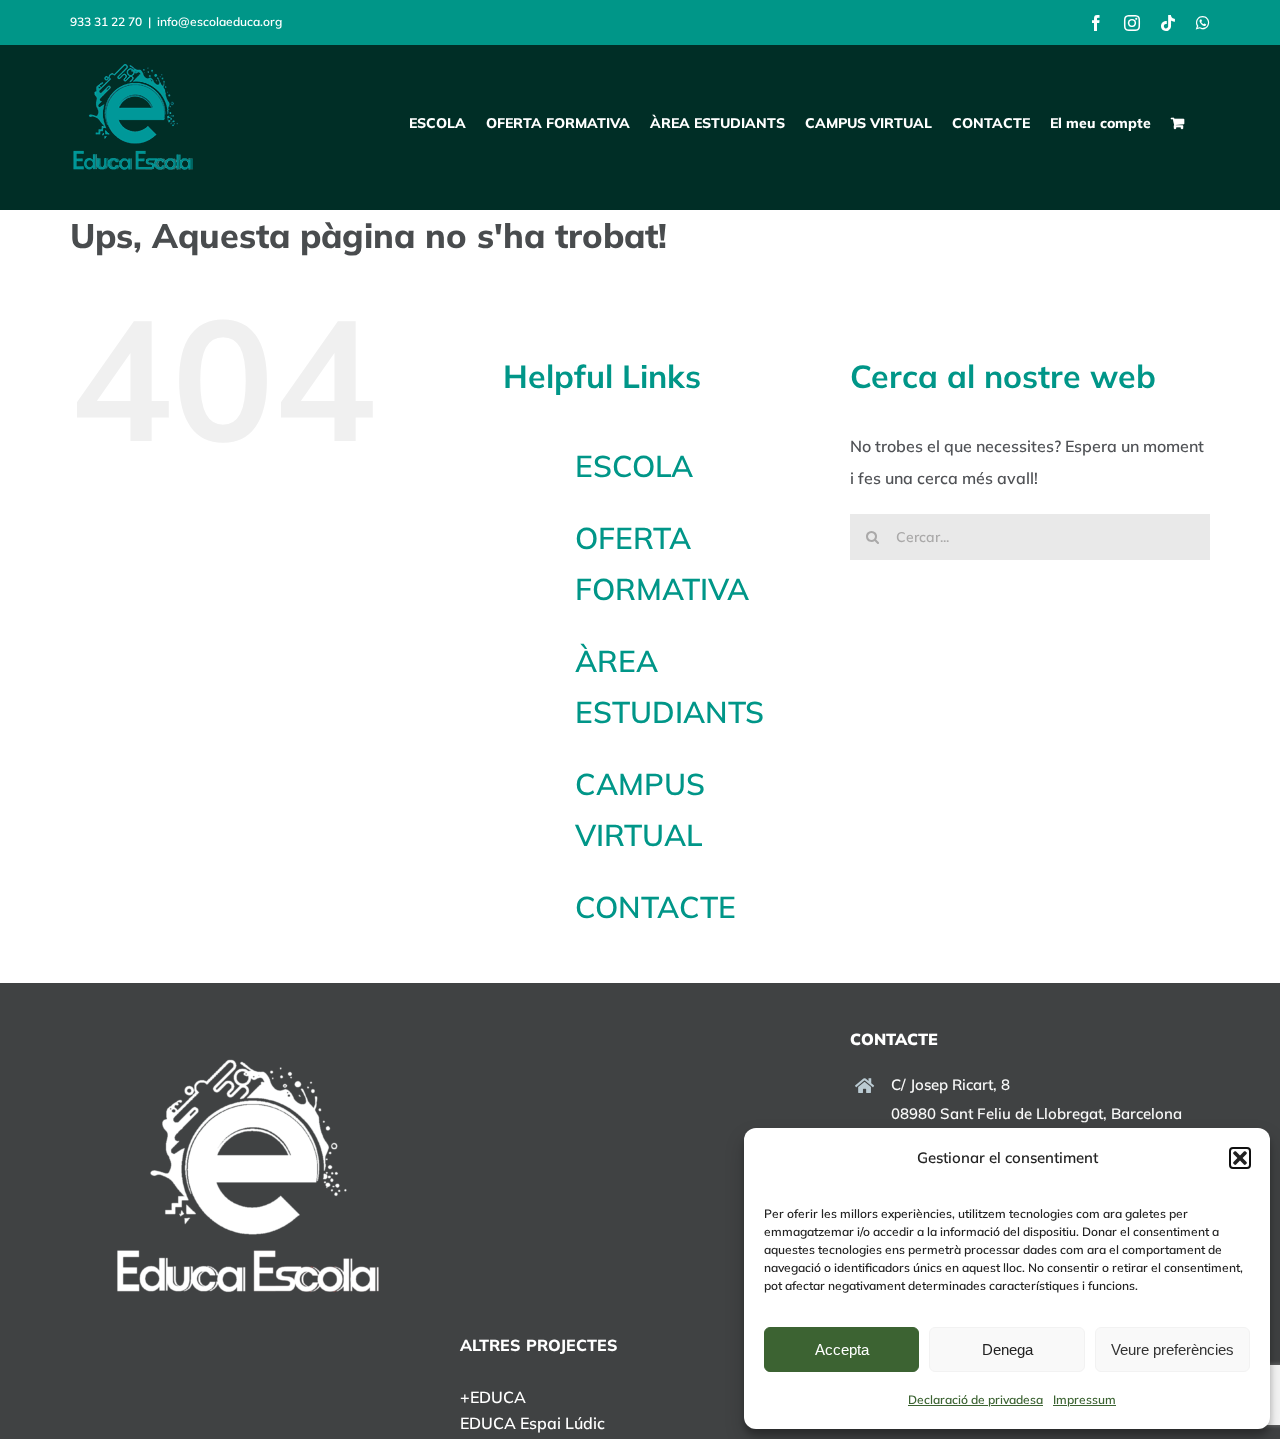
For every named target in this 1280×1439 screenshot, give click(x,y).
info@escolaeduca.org (219, 21)
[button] (1240, 1158)
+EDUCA (493, 1397)
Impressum (1084, 1399)
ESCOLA (634, 466)
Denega (1007, 1349)
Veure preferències (1172, 1349)
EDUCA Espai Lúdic (532, 1423)
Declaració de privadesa (975, 1399)
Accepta (842, 1349)
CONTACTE (655, 907)
